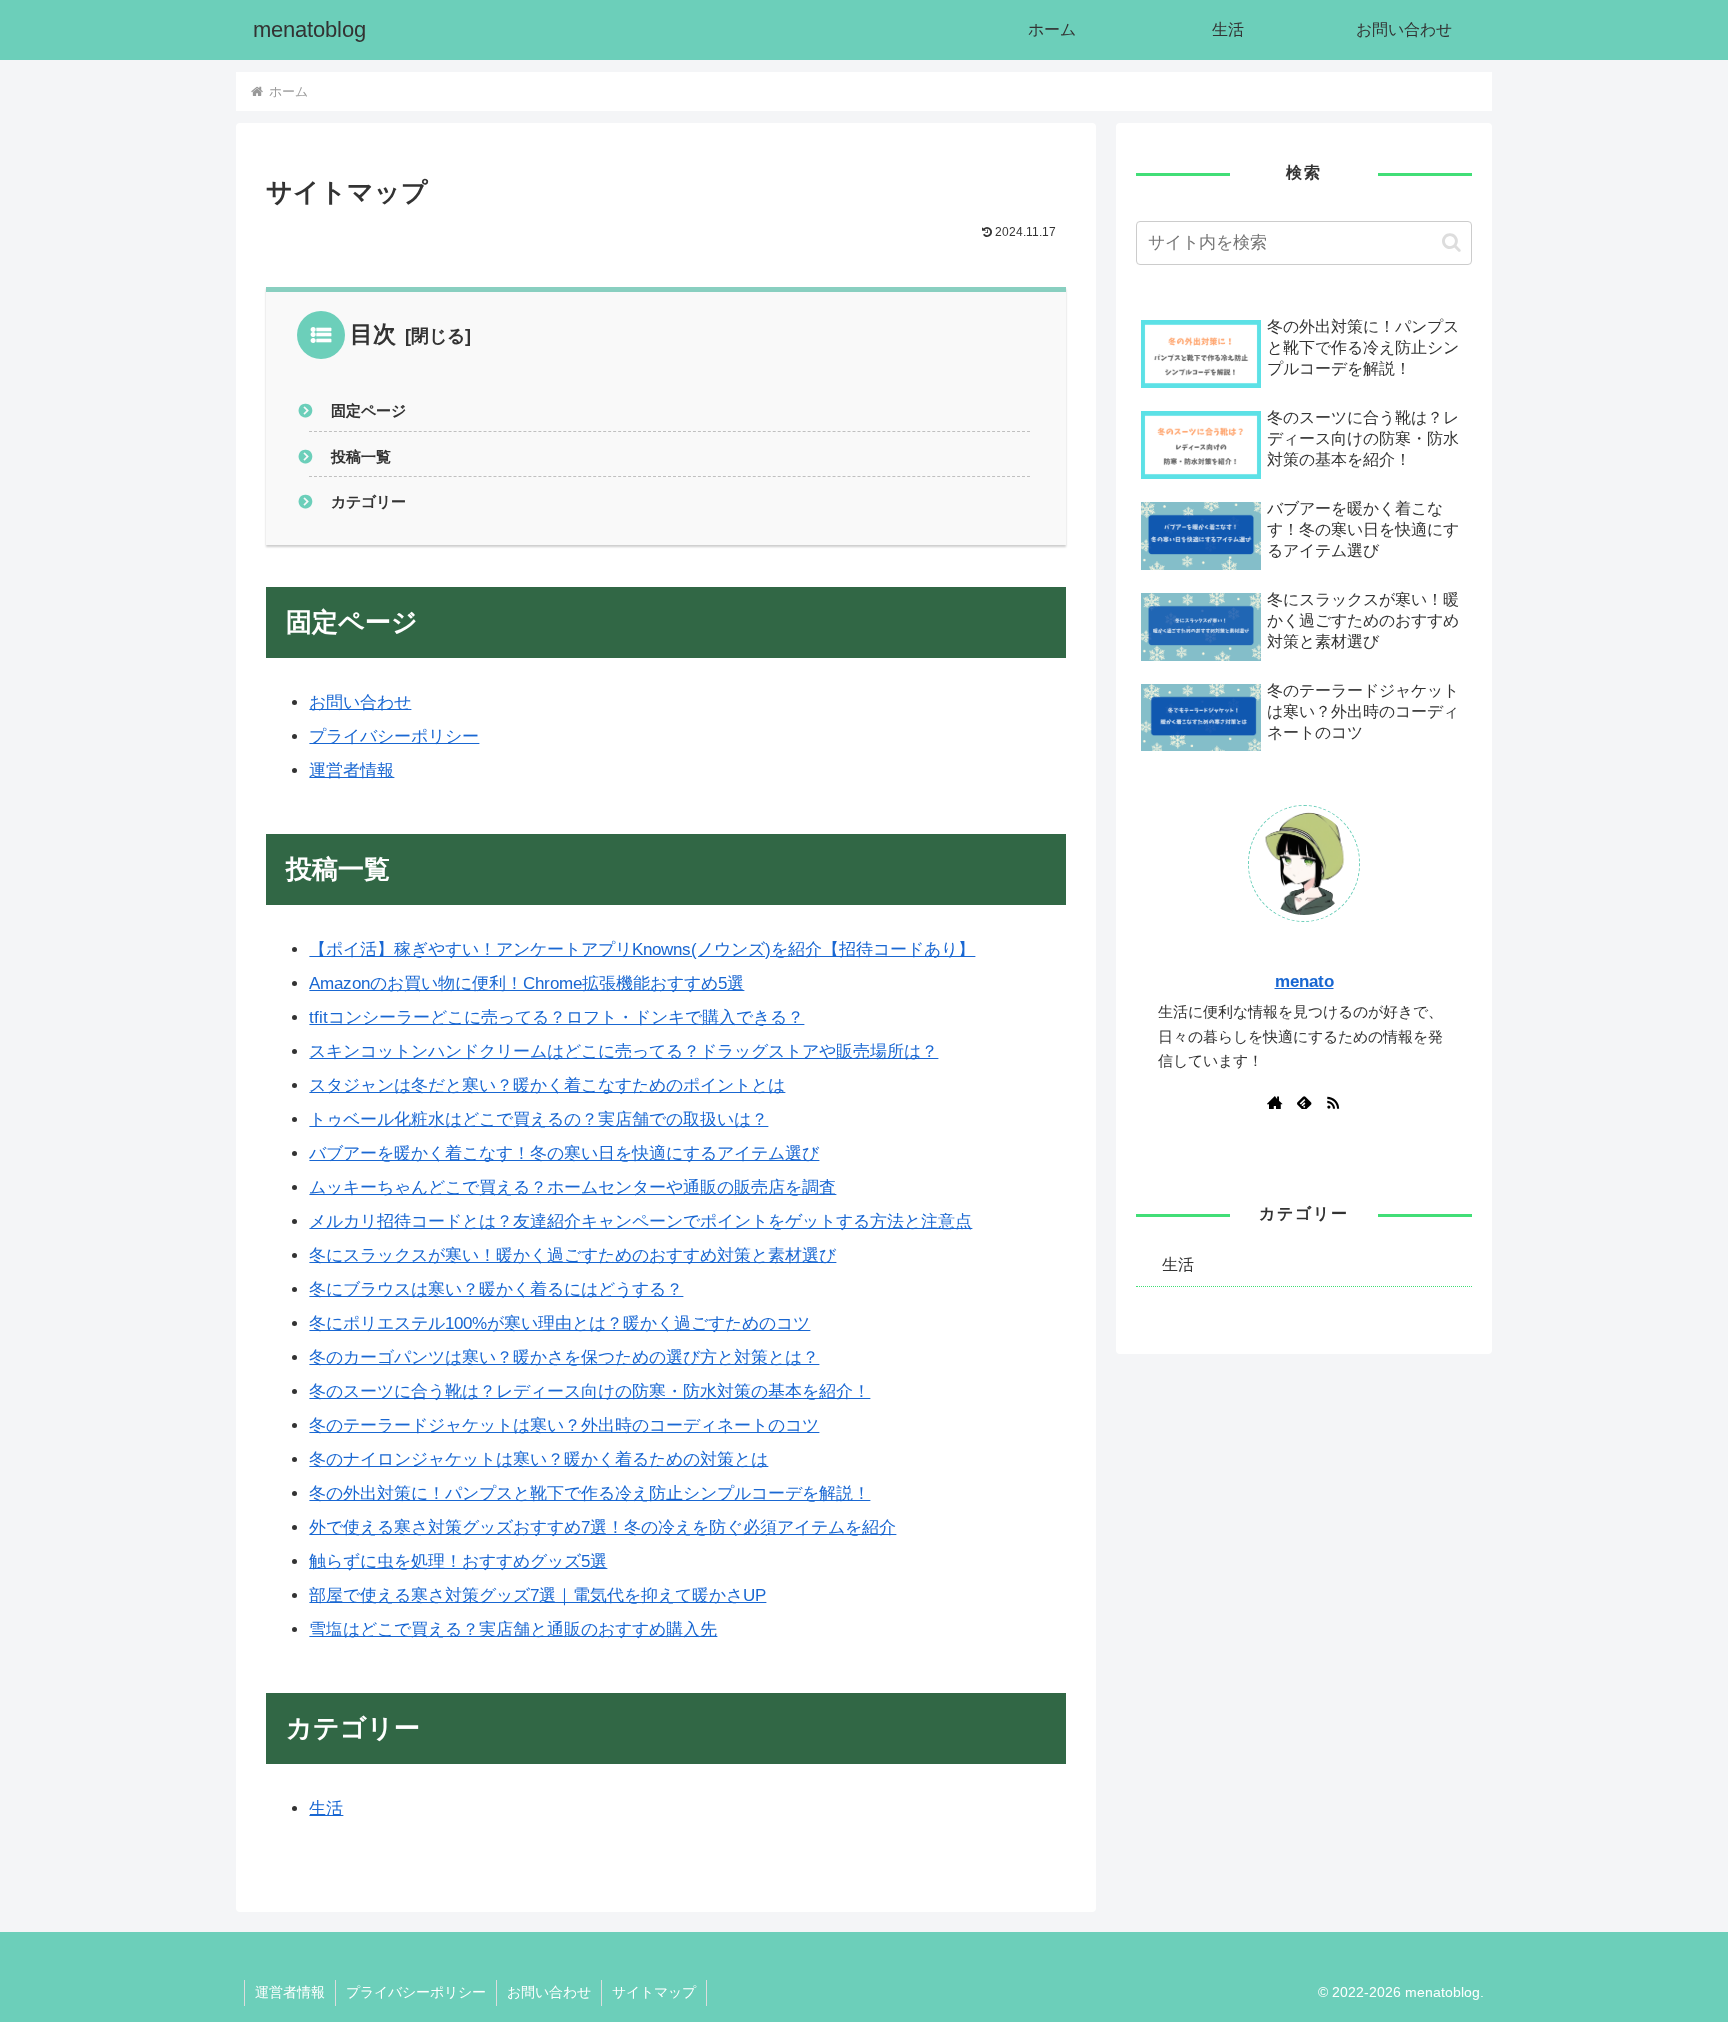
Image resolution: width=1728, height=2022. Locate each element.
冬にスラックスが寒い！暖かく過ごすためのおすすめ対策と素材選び (572, 1255)
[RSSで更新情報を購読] (1333, 1102)
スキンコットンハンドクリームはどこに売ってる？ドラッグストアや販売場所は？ (623, 1051)
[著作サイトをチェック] (1275, 1102)
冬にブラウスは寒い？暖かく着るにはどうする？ (496, 1289)
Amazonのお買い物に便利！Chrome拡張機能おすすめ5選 (526, 983)
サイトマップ (654, 1992)
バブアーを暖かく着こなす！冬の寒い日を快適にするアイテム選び (564, 1153)
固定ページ (368, 410)
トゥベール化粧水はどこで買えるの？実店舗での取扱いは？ (538, 1119)
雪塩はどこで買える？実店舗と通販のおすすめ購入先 (513, 1629)
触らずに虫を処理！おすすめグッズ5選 (458, 1561)
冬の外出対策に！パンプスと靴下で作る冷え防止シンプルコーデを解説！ (589, 1493)
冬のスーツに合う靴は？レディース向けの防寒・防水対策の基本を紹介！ (589, 1391)
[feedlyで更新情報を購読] (1304, 1102)
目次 (373, 334)
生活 (326, 1808)
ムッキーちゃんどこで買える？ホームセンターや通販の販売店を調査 (572, 1187)
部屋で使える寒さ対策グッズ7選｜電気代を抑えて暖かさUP (537, 1595)
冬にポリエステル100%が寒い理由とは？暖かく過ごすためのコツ (559, 1323)
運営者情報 (351, 770)
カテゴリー (368, 501)
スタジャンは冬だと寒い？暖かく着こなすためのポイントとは (547, 1085)
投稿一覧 (361, 456)
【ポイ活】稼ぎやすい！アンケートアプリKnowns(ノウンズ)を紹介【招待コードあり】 (642, 949)
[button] (1451, 242)
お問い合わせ (360, 702)
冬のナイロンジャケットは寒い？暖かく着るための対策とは (538, 1459)
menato (1304, 981)
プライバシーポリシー (394, 736)
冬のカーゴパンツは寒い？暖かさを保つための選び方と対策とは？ (564, 1357)
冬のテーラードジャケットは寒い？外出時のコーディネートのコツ (564, 1425)
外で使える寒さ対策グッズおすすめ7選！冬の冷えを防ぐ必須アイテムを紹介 (602, 1527)
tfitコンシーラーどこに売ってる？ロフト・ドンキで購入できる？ (556, 1017)
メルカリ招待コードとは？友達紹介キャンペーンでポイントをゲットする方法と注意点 (640, 1221)
